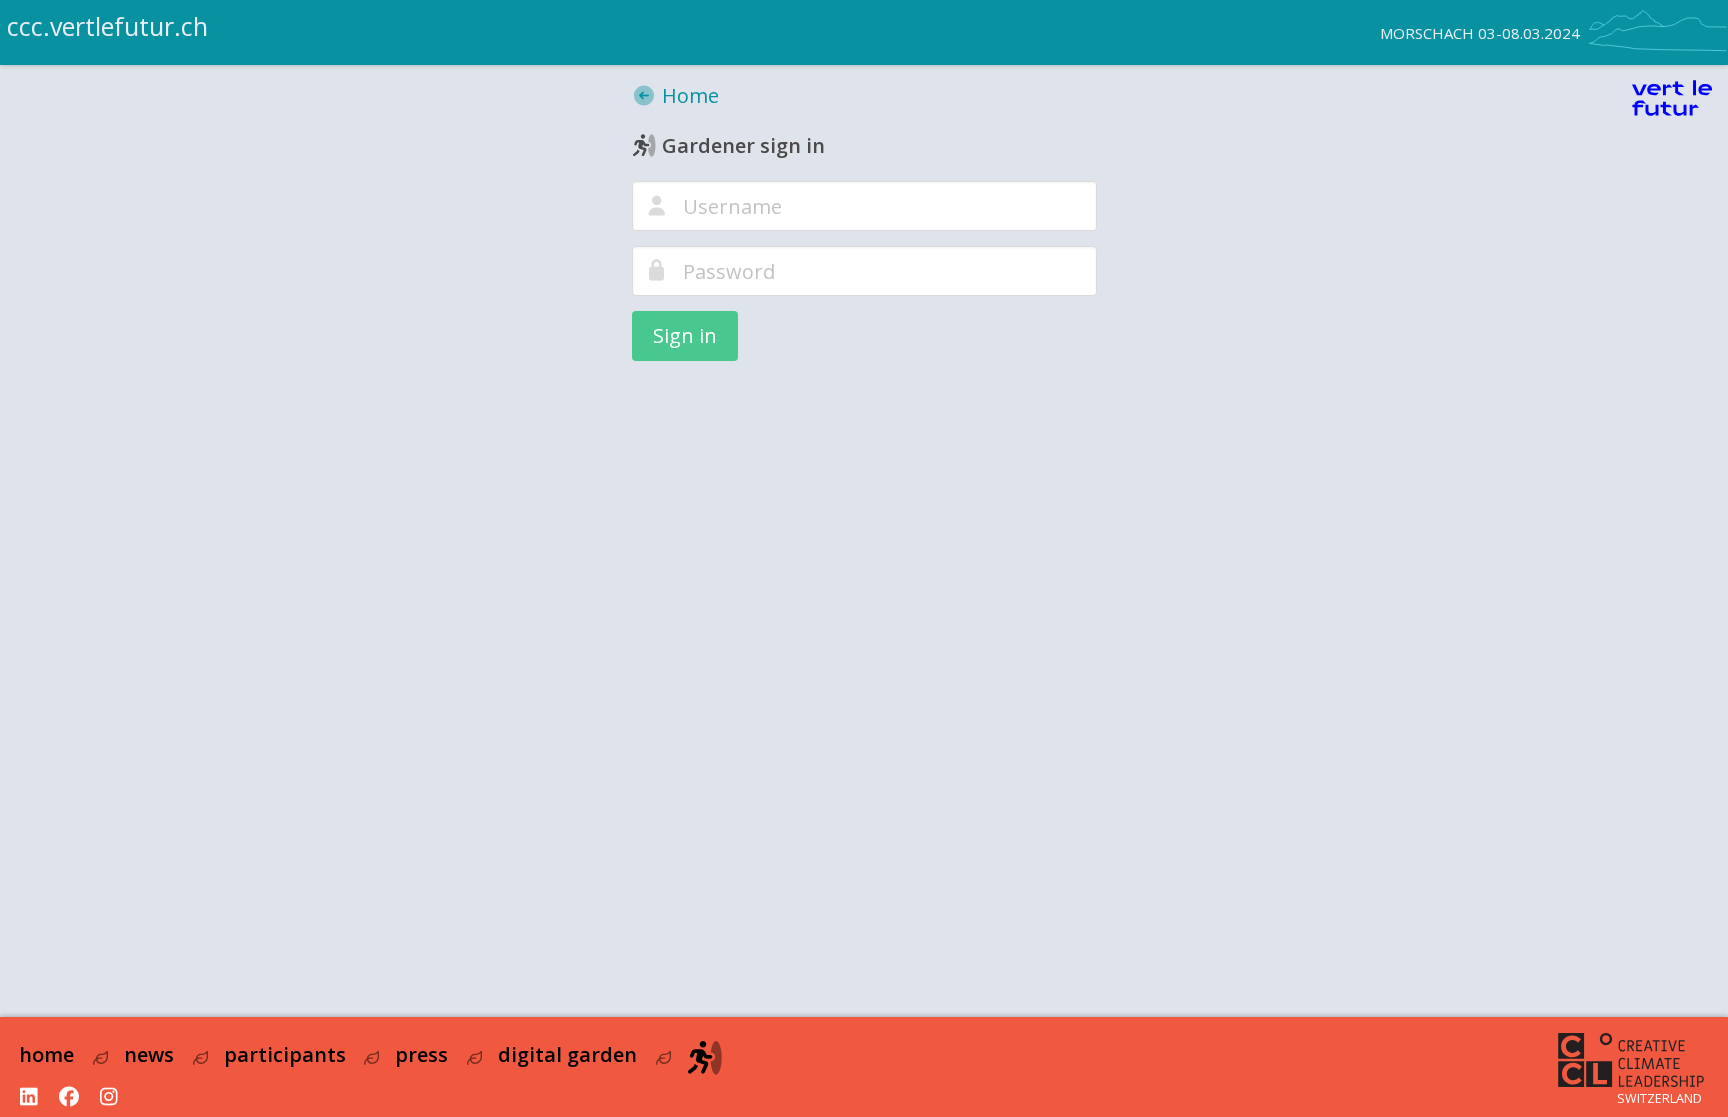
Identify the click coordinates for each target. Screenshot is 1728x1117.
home (46, 1054)
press (421, 1054)
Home (688, 95)
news (149, 1054)
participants (285, 1054)
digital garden (567, 1054)
